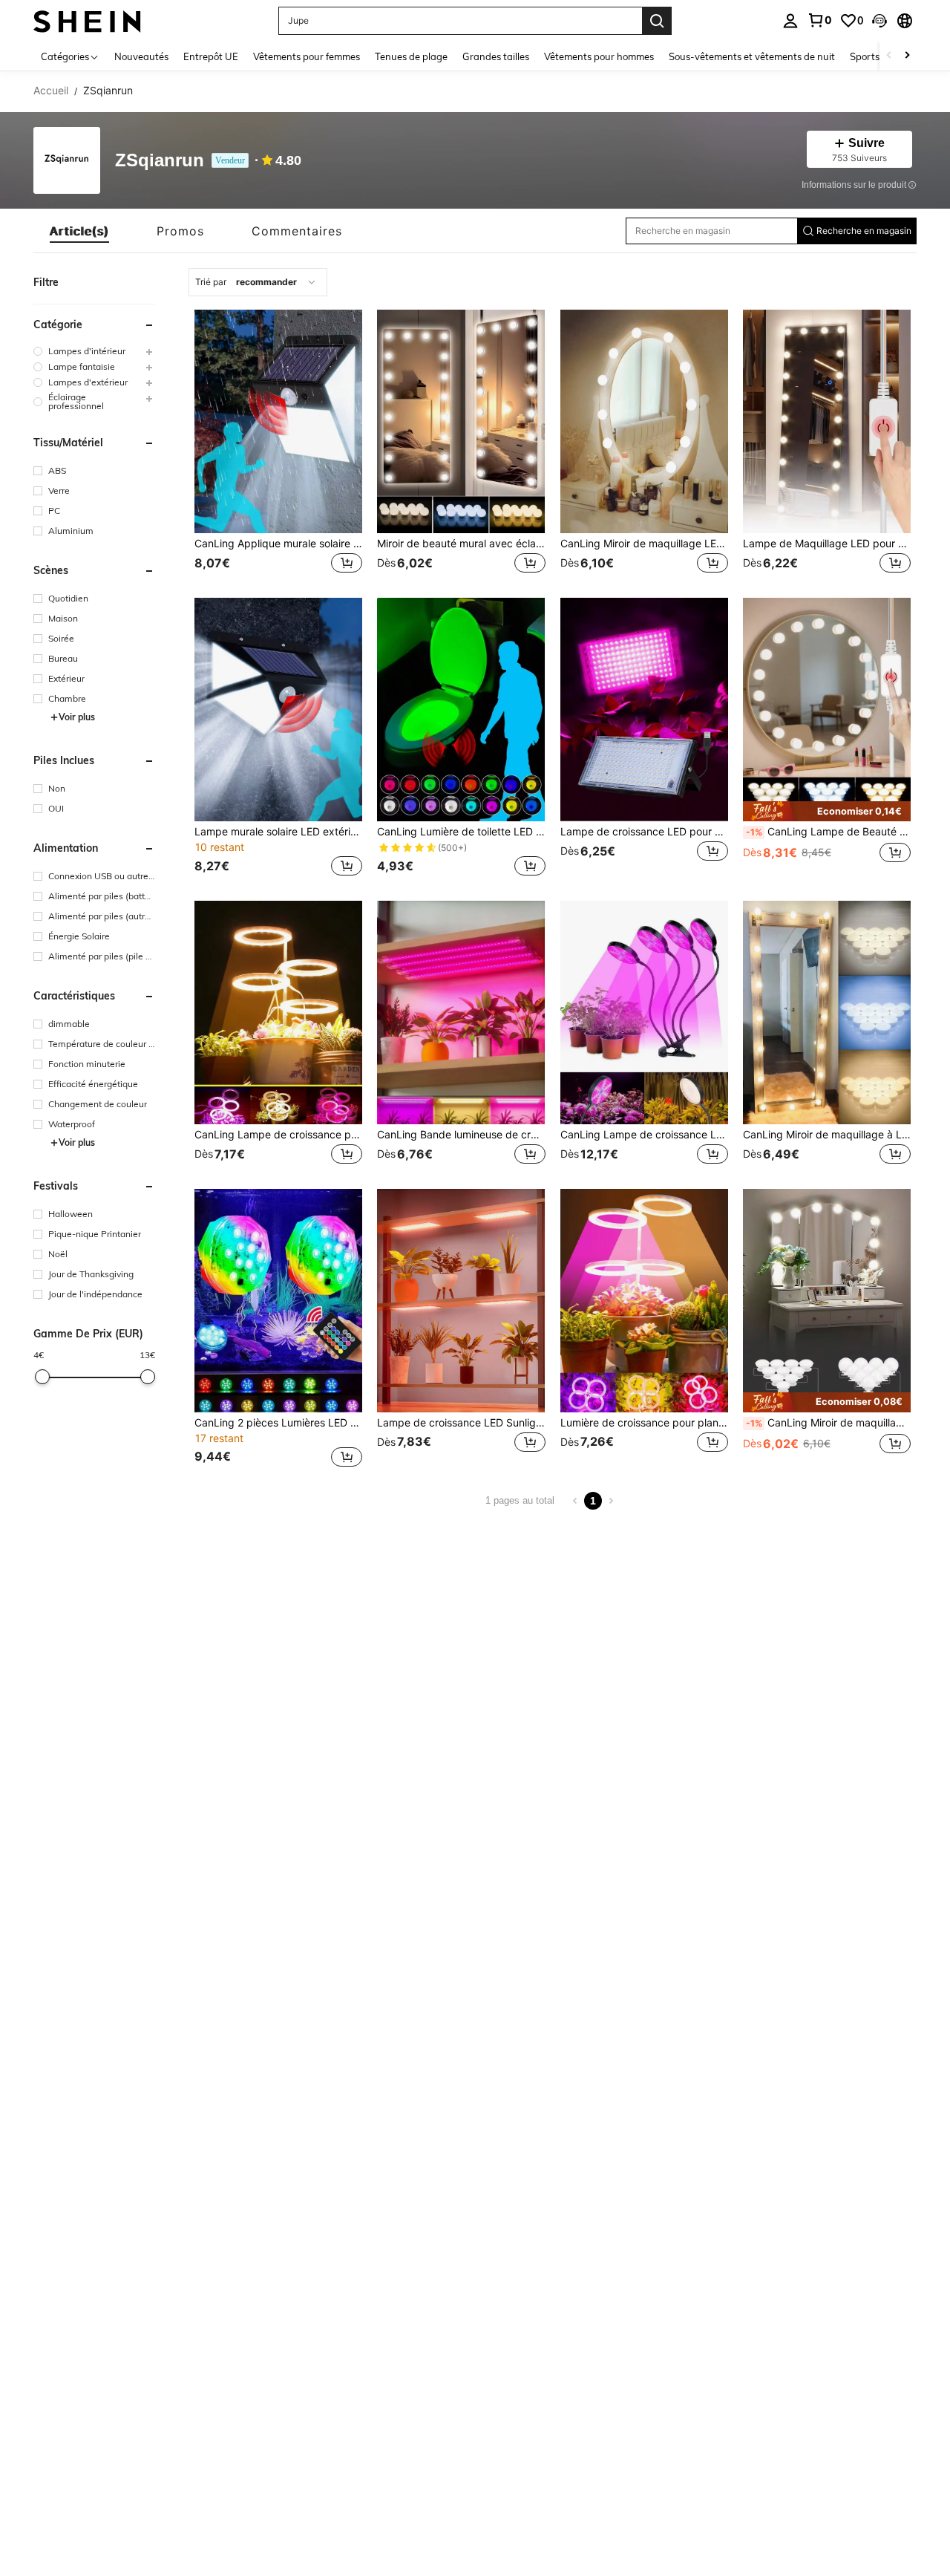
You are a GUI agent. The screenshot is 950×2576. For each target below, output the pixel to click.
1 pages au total (520, 1500)
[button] (879, 21)
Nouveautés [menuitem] (141, 56)
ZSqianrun (160, 161)
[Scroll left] (889, 56)
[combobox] (258, 282)
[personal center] (790, 21)
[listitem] (278, 443)
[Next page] (611, 1501)
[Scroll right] (907, 56)
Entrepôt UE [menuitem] (211, 56)
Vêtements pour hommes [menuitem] (599, 56)
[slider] (42, 1377)
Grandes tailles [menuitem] (496, 56)
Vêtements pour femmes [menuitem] (307, 56)
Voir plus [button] (77, 717)
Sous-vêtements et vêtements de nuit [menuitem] (752, 56)
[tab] (79, 231)
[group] (94, 351)
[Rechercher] (657, 21)
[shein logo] (87, 20)
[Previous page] (575, 1501)
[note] (827, 811)
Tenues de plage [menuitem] (411, 56)
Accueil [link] (51, 91)
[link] (819, 20)
